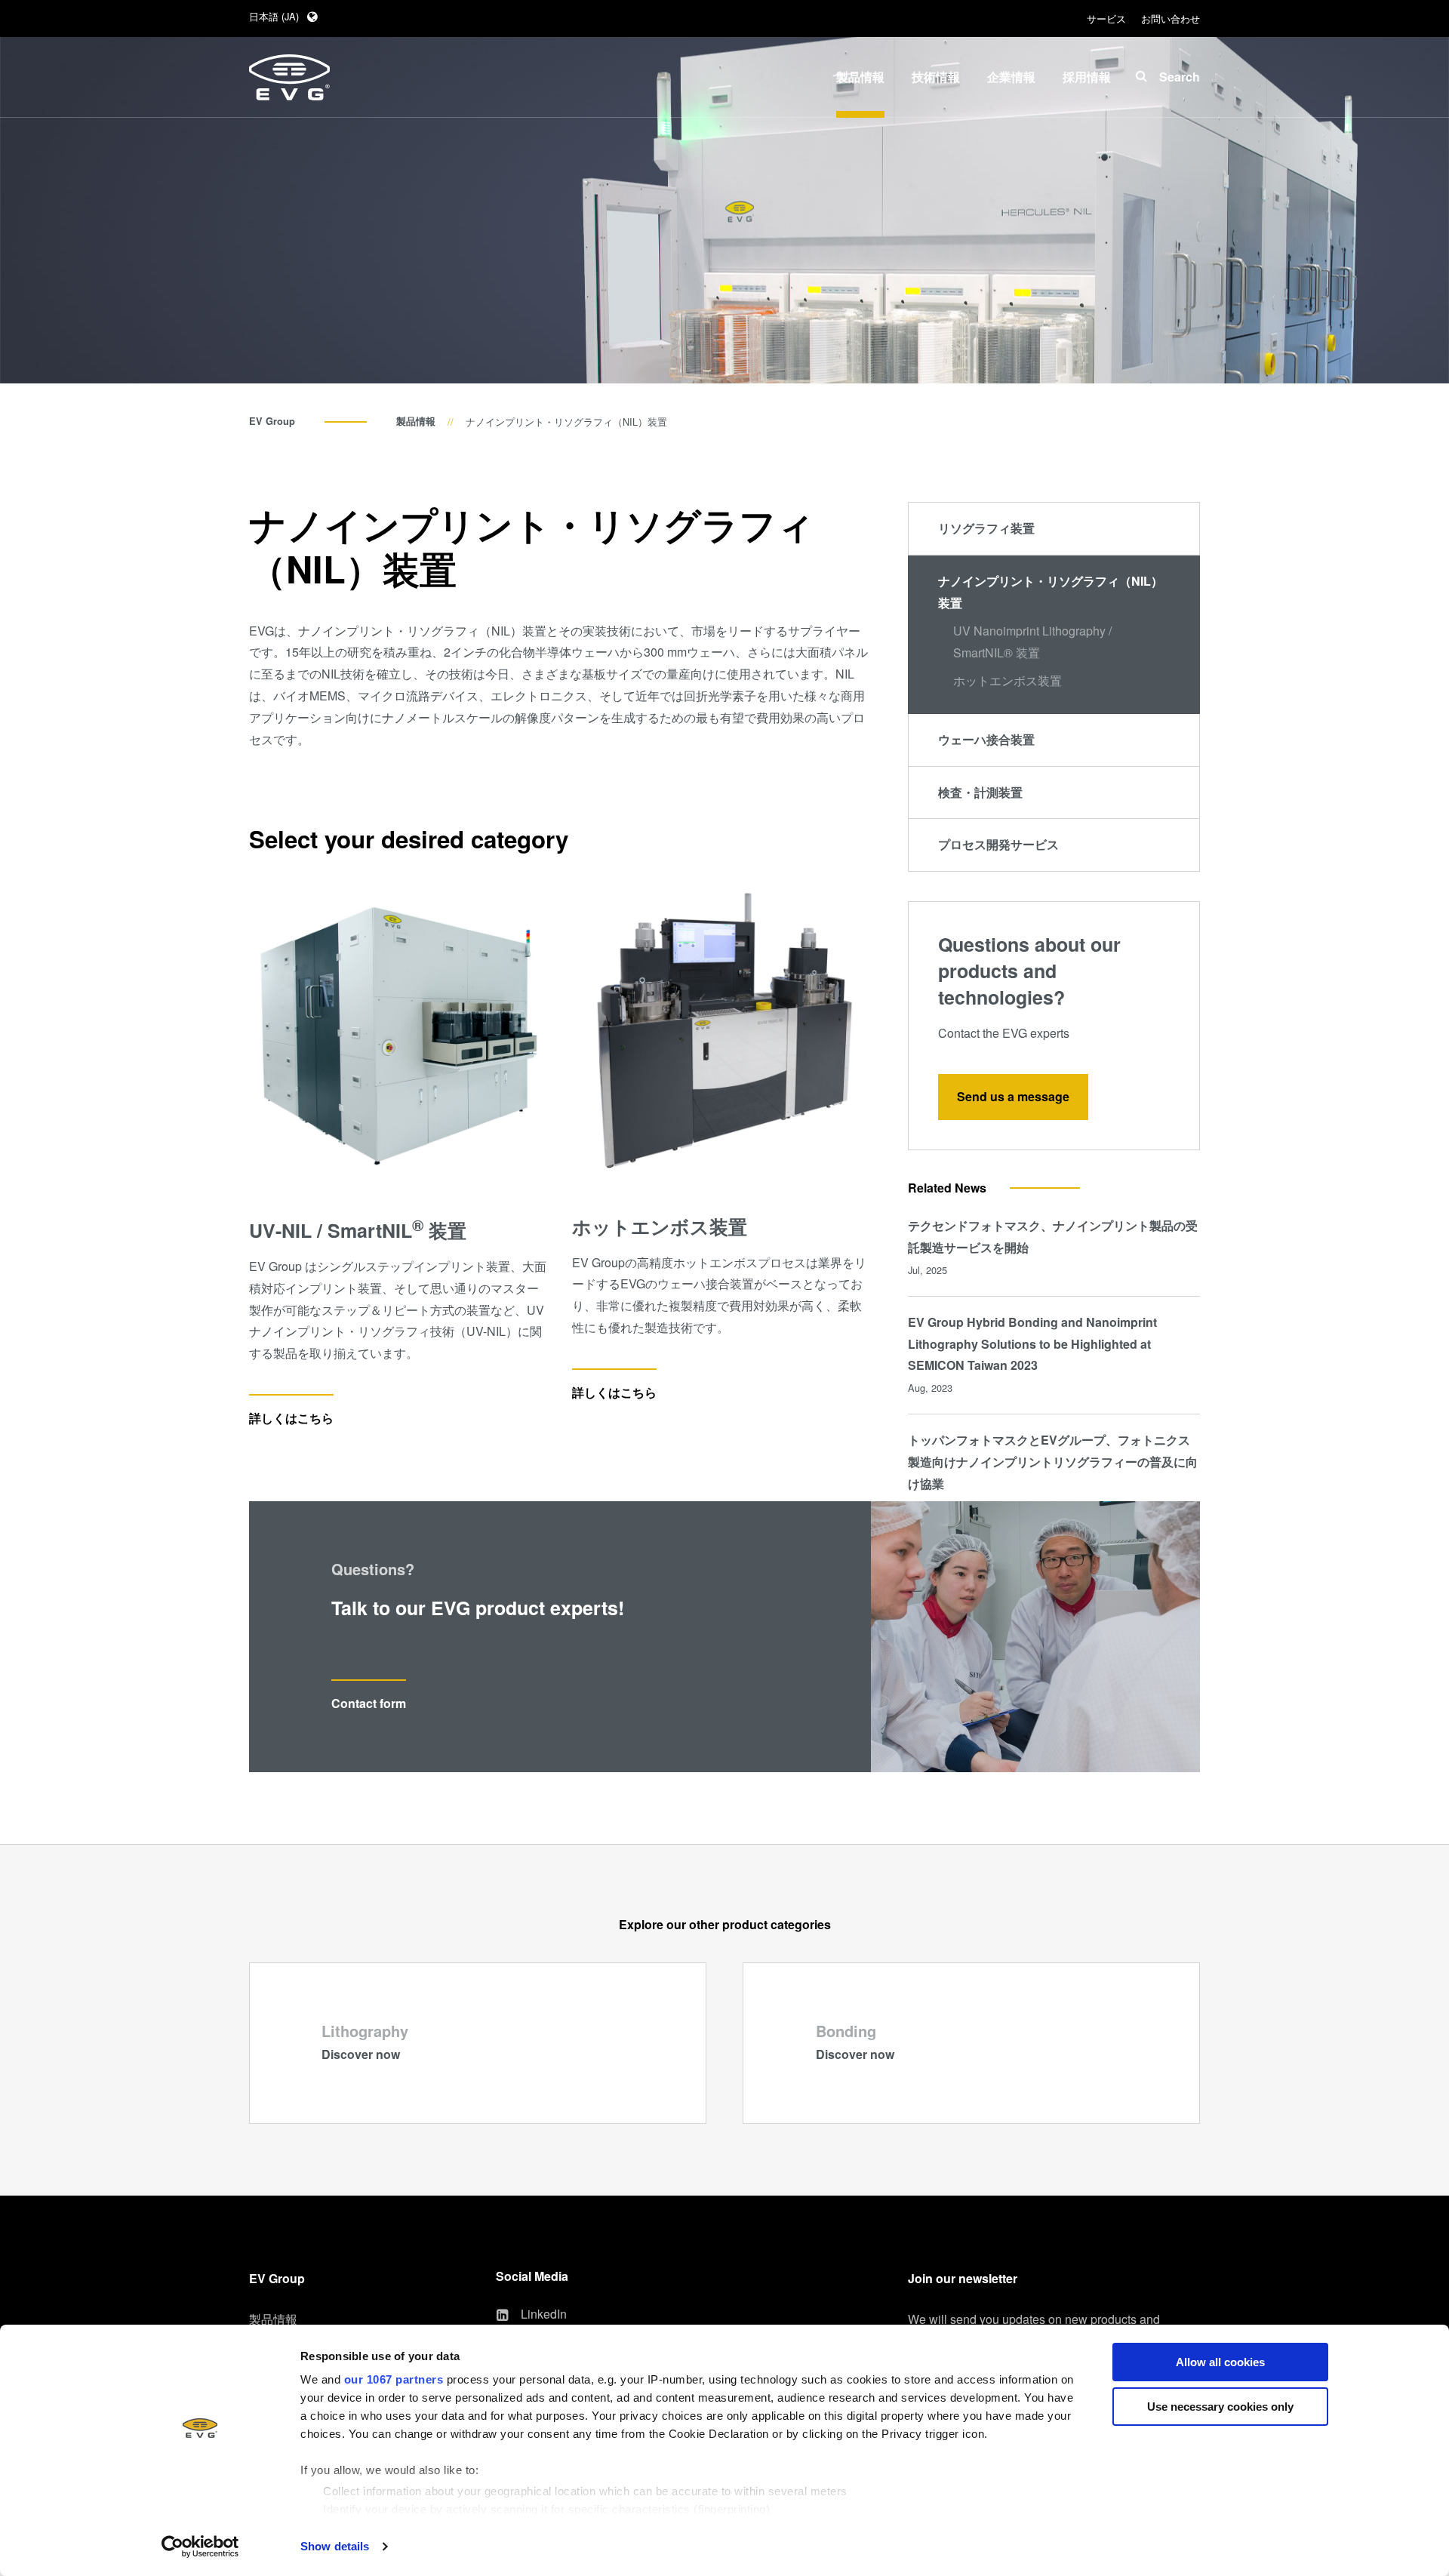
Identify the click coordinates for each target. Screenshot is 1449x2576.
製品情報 (416, 421)
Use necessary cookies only (1220, 2407)
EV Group (272, 421)
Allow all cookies (1220, 2362)
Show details (335, 2546)
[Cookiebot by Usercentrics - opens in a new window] (200, 2547)
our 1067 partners (394, 2379)
